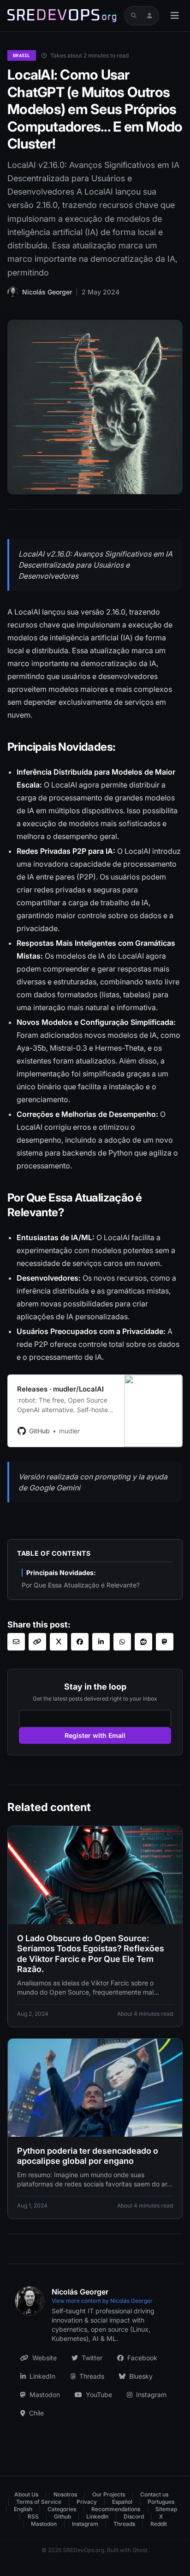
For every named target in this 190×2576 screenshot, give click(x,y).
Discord (134, 2516)
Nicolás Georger (47, 292)
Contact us (154, 2494)
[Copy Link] (37, 1642)
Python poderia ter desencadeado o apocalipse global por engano (88, 2156)
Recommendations (116, 2509)
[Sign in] (149, 16)
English (23, 2509)
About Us (26, 2494)
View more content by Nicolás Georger (102, 2301)
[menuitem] (30, 2495)
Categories (62, 2509)
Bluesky (141, 2376)
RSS (33, 2516)
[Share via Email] (16, 1642)
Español (122, 2502)
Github (62, 2516)
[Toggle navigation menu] (175, 16)
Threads (92, 2376)
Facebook (142, 2358)
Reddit (159, 2524)
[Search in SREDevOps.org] (134, 16)
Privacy (87, 2502)
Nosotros (65, 2494)
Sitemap (166, 2509)
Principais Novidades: (61, 1573)
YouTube (99, 2395)
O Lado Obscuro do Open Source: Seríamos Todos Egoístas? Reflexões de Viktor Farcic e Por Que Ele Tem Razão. (91, 1954)
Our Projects (109, 2494)
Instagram (151, 2395)
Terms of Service (39, 2502)
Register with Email (95, 1735)
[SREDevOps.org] (62, 16)
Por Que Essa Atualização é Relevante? (81, 1585)
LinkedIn (42, 2376)
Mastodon (45, 2395)
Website (45, 2358)
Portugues (161, 2502)
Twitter (92, 2358)
